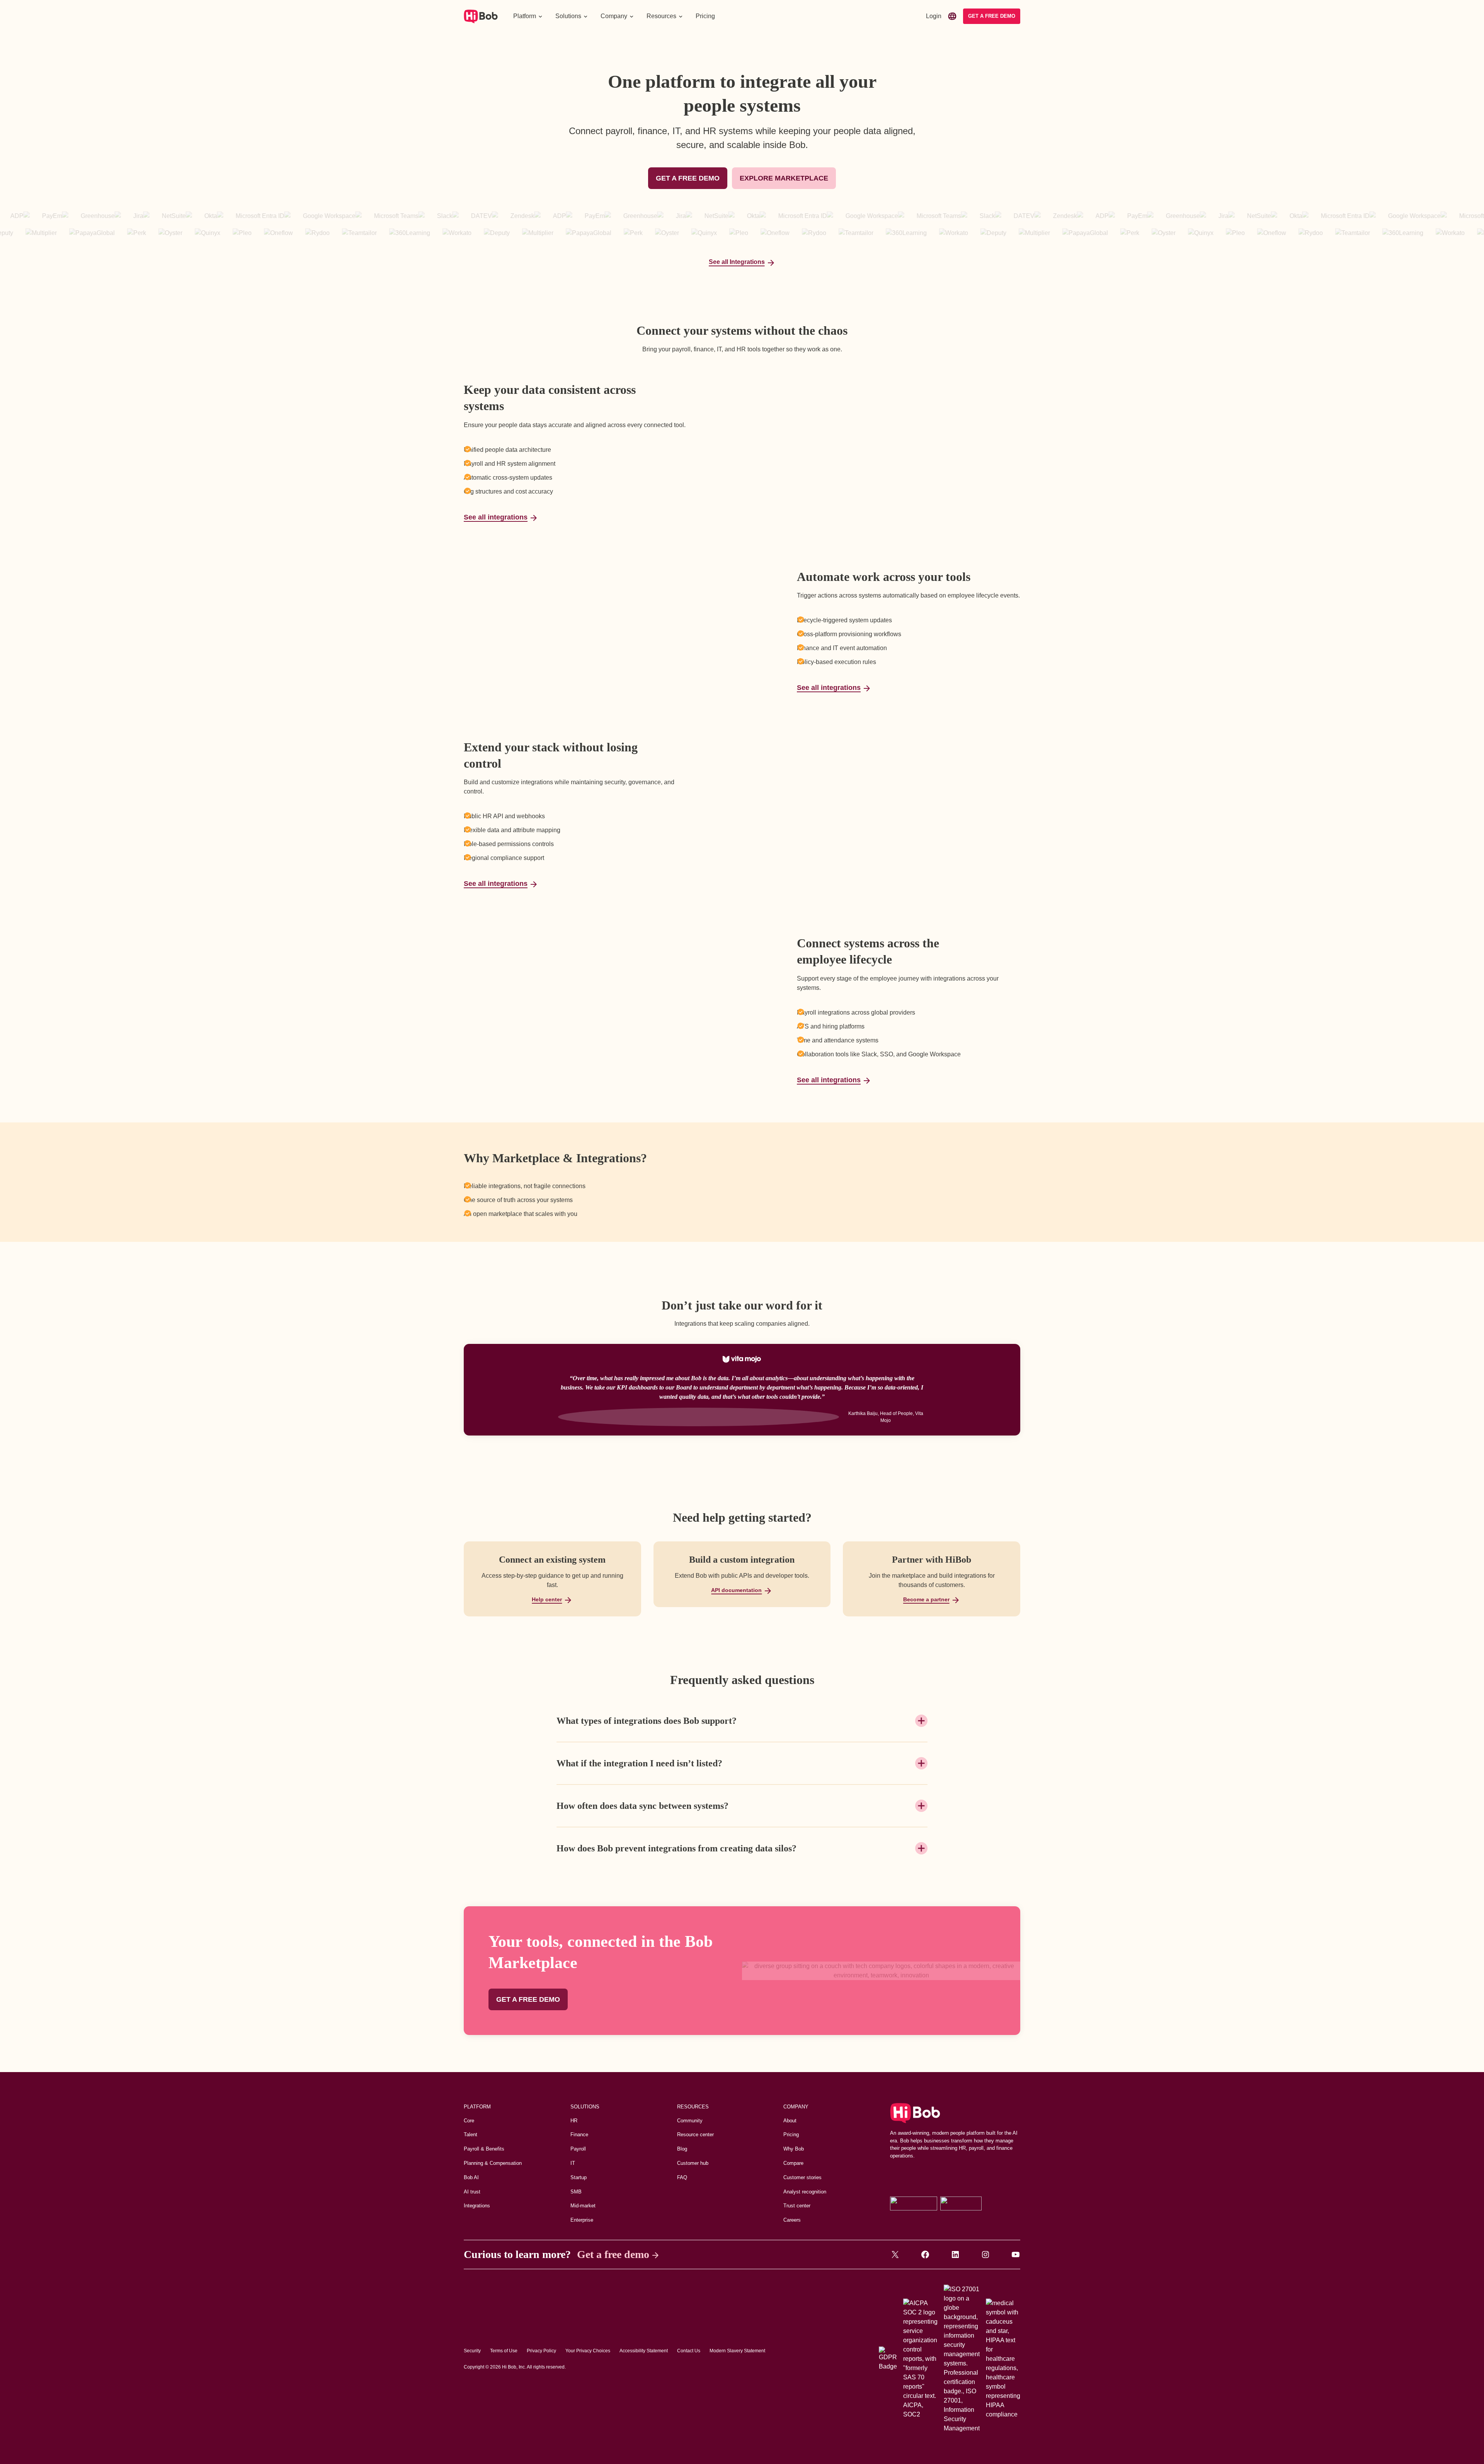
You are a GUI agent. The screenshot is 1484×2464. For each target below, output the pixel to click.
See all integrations (496, 517)
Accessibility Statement (644, 2351)
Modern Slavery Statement (737, 2351)
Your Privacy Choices (588, 2351)
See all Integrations (737, 262)
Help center (547, 1599)
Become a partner (926, 1599)
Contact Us (689, 2351)
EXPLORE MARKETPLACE (784, 178)
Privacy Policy (541, 2351)
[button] (528, 16)
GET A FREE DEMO (688, 178)
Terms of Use (504, 2351)
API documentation (736, 1590)
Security (472, 2351)
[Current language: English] (952, 16)
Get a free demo (613, 2254)
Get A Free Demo (992, 16)
